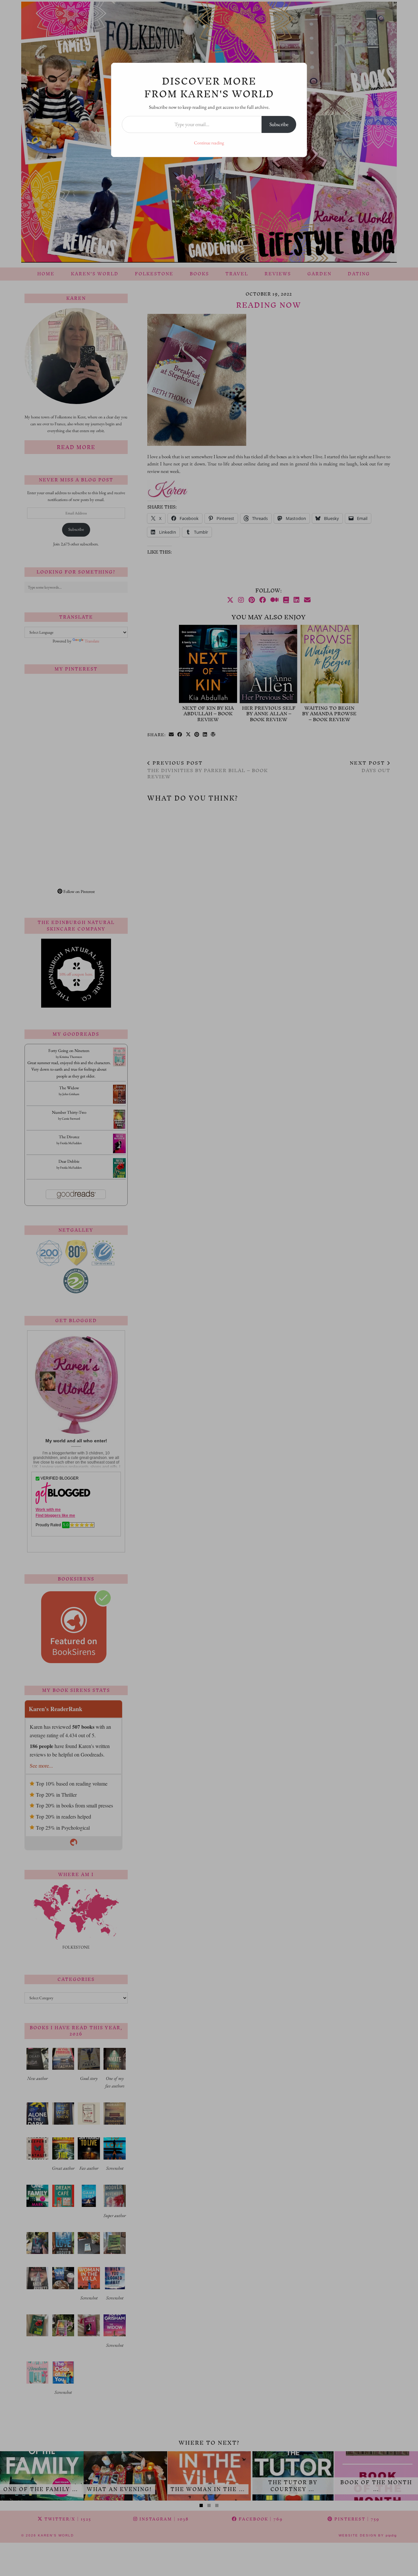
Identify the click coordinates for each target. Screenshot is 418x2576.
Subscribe (279, 124)
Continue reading (209, 143)
